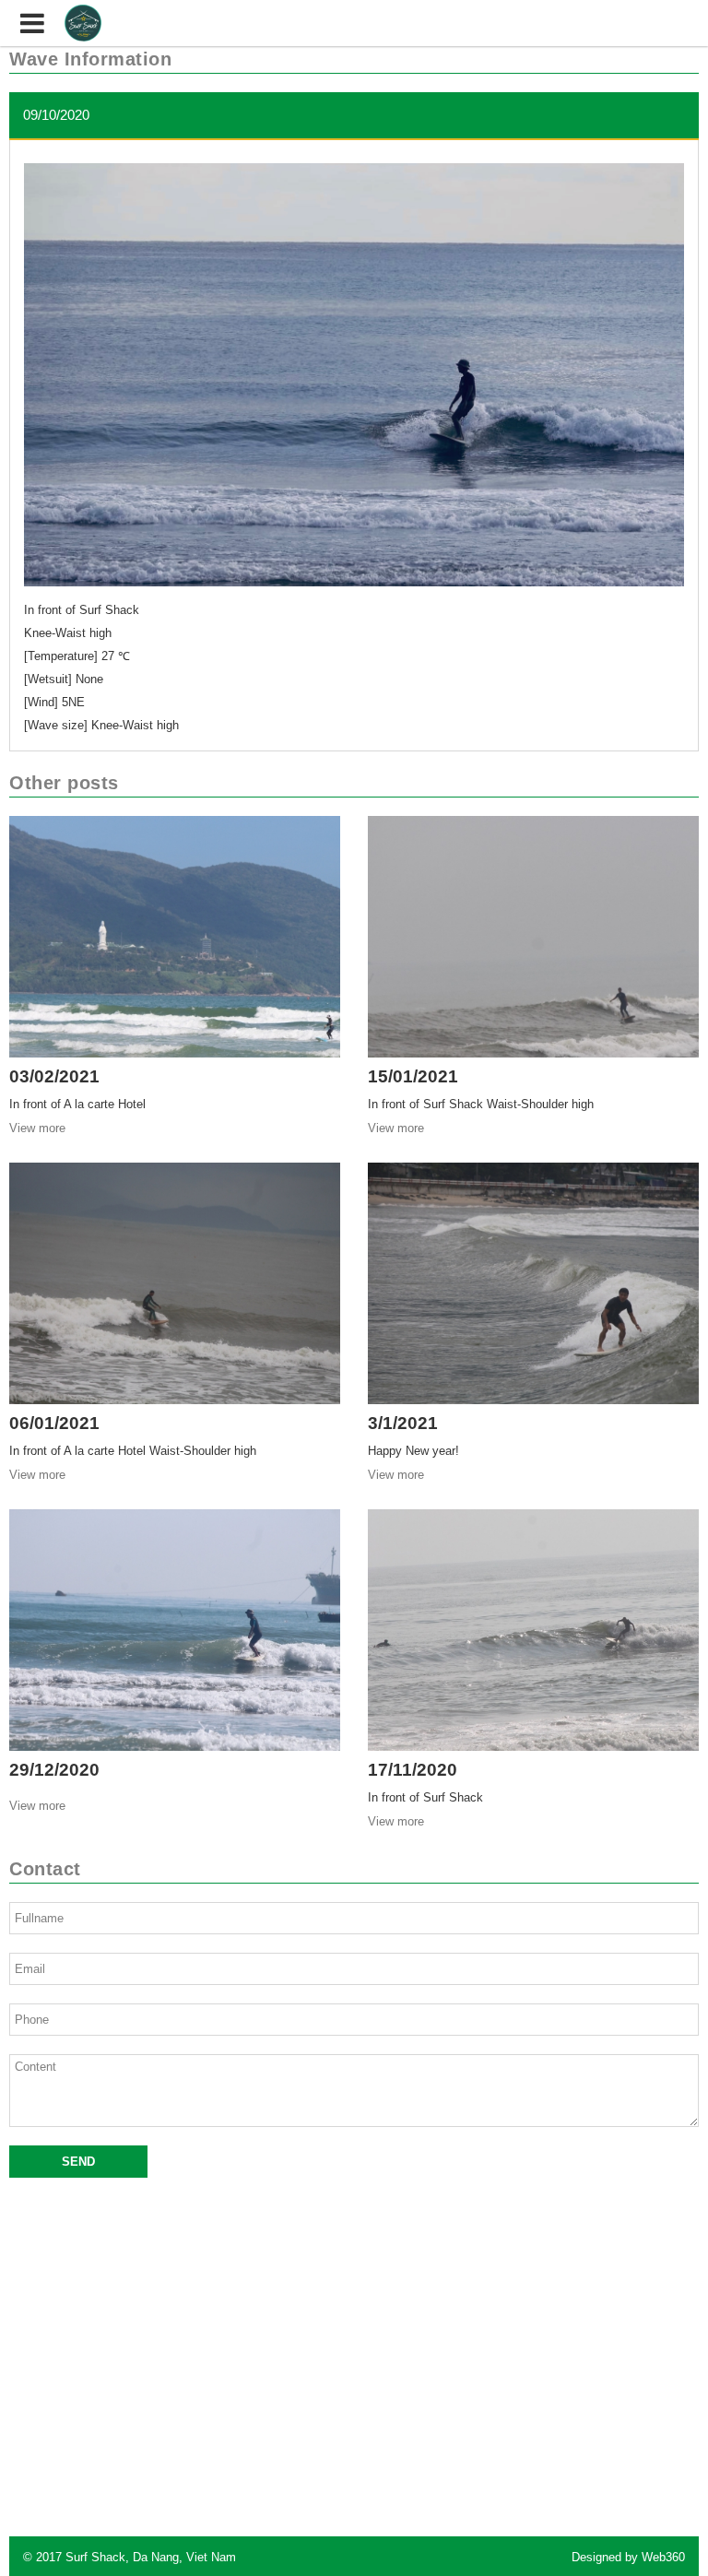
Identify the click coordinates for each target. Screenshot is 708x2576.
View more (37, 1128)
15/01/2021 (413, 1076)
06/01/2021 (54, 1423)
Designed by (628, 2557)
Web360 (663, 2557)
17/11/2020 (413, 1770)
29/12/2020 (54, 1770)
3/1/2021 (403, 1423)
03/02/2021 (54, 1076)
